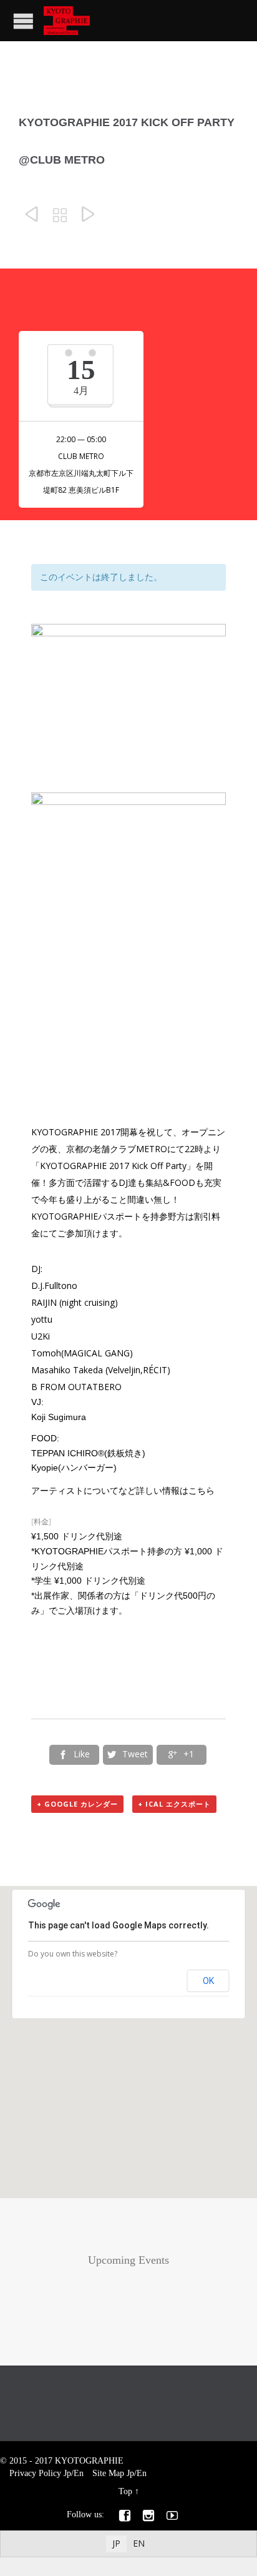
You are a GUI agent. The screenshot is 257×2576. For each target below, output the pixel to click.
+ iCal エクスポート (174, 1804)
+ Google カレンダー (77, 1804)
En (79, 2473)
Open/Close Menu (23, 21)
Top (125, 2491)
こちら (201, 1490)
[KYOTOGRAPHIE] (67, 21)
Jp (67, 2473)
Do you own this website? (73, 1954)
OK (208, 1981)
